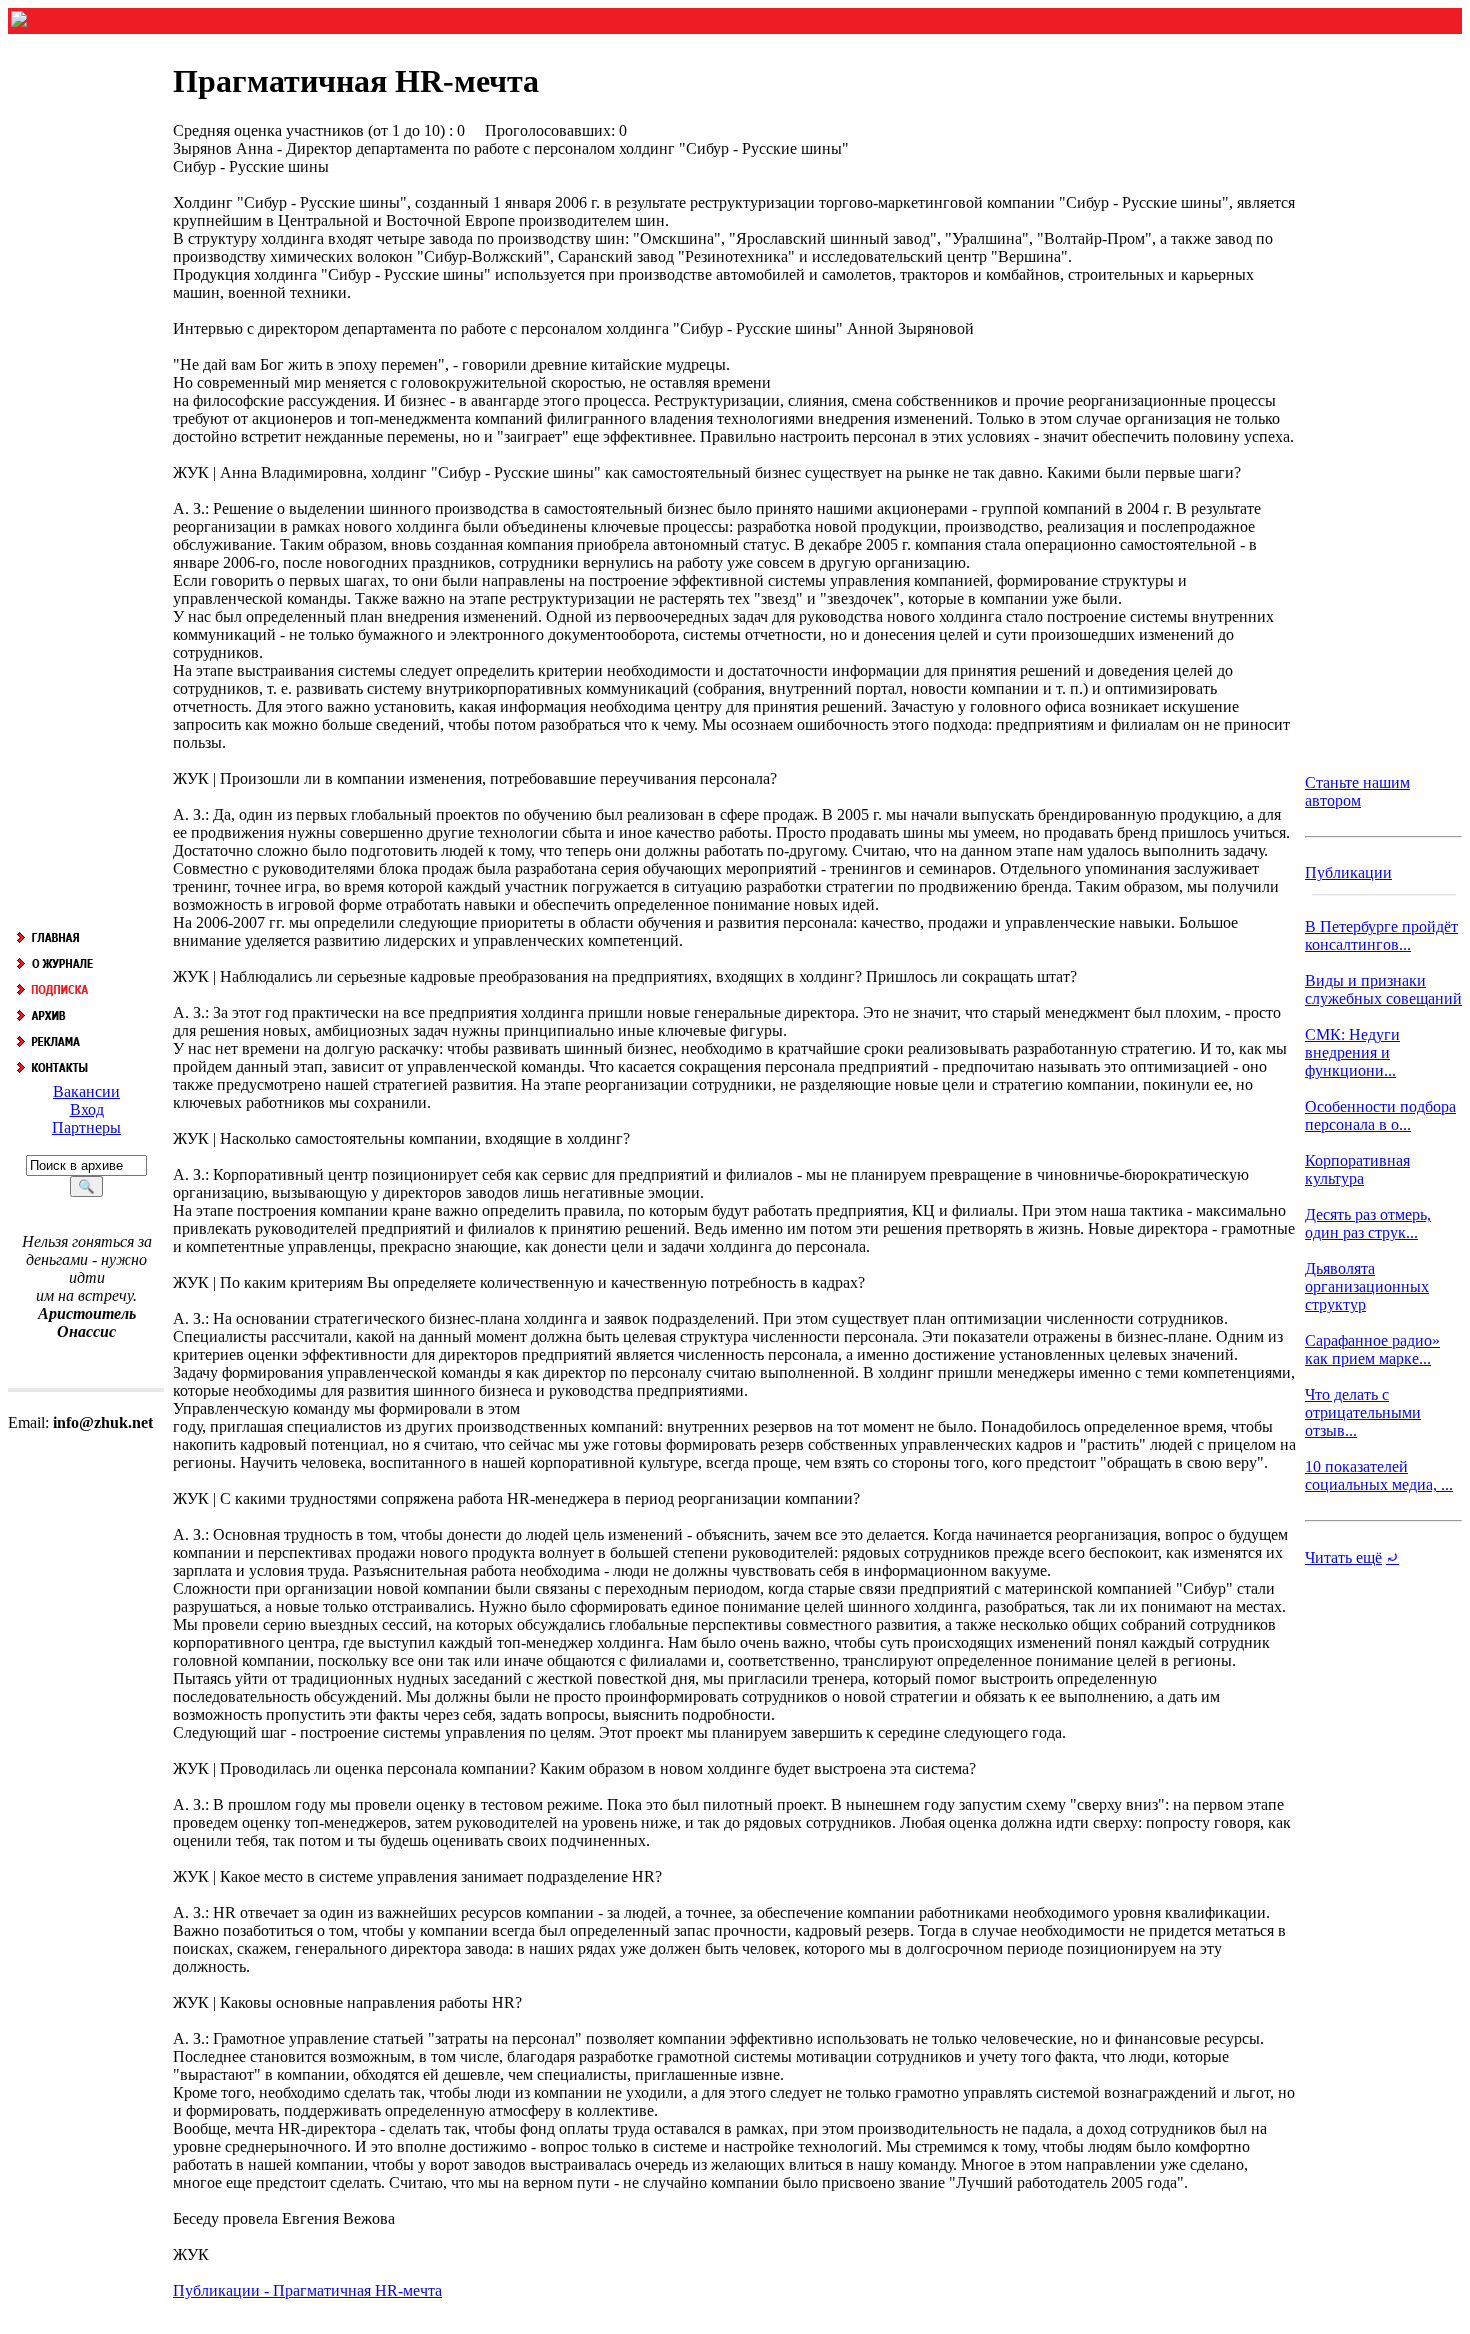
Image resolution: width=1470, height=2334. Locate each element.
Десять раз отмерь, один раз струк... (1368, 1223)
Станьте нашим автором (1357, 791)
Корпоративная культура (1357, 1169)
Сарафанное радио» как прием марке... (1372, 1349)
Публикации (1348, 872)
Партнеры (86, 1127)
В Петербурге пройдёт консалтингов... (1381, 935)
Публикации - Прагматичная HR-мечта (307, 2290)
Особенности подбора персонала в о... (1380, 1115)
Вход (87, 1109)
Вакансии (86, 1091)
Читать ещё (1343, 1557)
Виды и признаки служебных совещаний (1383, 989)
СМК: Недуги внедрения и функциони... (1352, 1052)
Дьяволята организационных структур (1367, 1286)
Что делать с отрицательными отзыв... (1363, 1412)
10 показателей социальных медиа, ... (1379, 1475)
